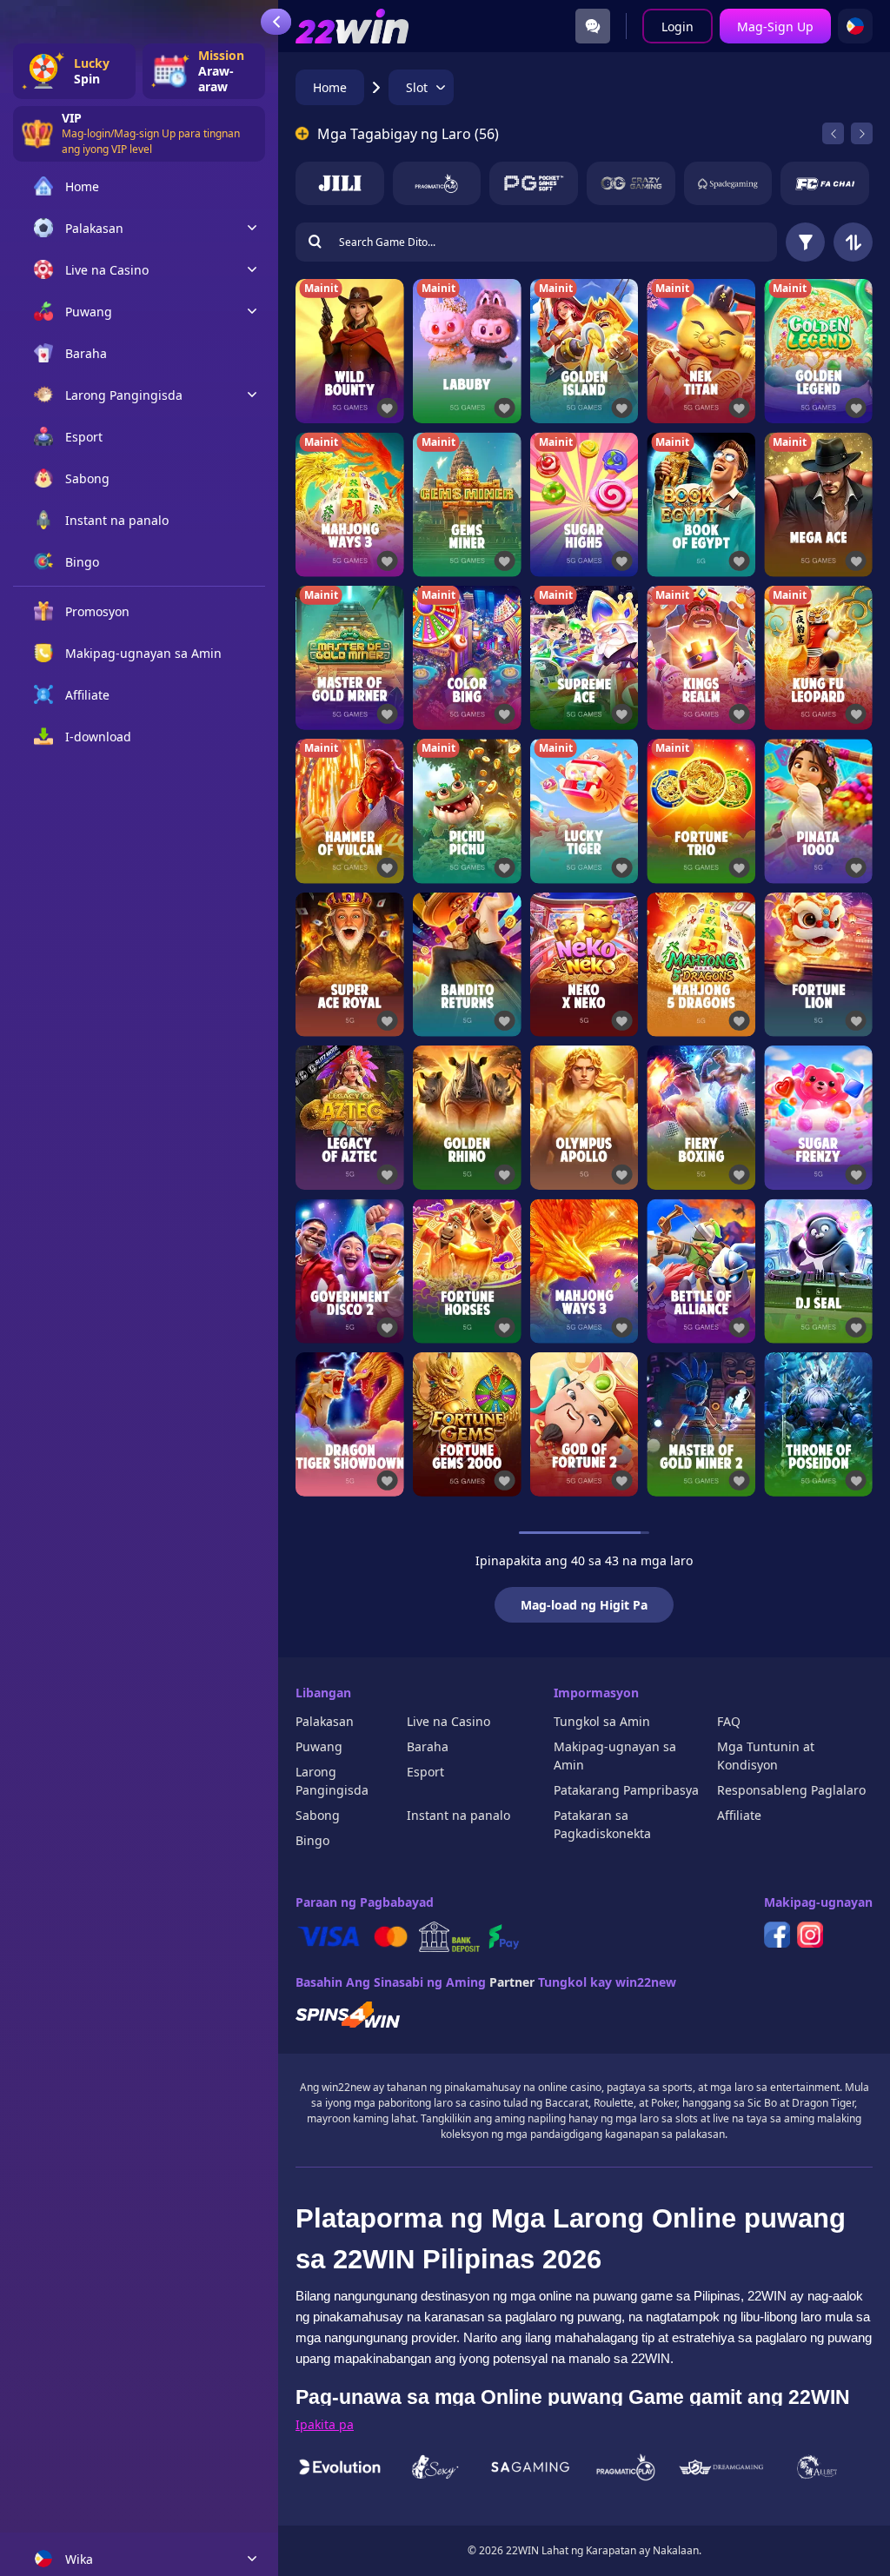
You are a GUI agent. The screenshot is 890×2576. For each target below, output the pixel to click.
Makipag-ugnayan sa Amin (615, 1756)
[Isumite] (315, 242)
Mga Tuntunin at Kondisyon (766, 1756)
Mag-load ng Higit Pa (584, 1605)
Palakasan (325, 1721)
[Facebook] (777, 1935)
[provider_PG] (534, 183)
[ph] (855, 26)
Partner (512, 1982)
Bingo (312, 1840)
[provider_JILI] (340, 183)
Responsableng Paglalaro (791, 1790)
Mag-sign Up (775, 27)
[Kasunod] (862, 133)
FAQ (729, 1721)
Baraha (428, 1746)
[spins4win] (348, 2015)
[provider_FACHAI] (825, 183)
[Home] (352, 26)
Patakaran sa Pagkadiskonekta (602, 1824)
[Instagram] (810, 1935)
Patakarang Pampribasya (626, 1790)
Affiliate (739, 1815)
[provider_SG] (728, 183)
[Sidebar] (276, 22)
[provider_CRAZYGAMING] (631, 183)
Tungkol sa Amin (602, 1721)
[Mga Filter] (805, 242)
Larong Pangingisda (332, 1781)
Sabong (318, 1815)
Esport (425, 1772)
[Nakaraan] (833, 133)
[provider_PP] (437, 183)
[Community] (593, 26)
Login (677, 27)
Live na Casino (448, 1721)
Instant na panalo (458, 1815)
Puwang (319, 1746)
